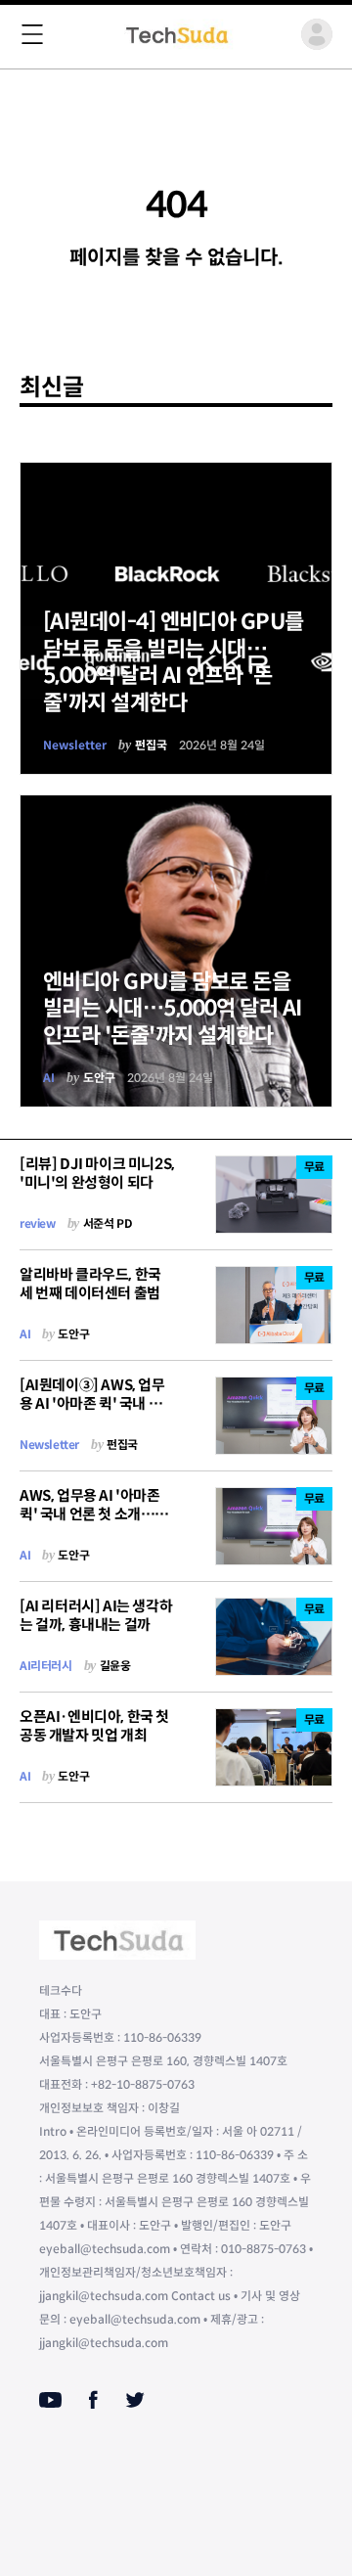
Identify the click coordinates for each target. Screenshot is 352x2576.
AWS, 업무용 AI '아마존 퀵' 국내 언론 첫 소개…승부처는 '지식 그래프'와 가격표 (94, 1523)
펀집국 (151, 745)
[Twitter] (135, 2400)
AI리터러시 (46, 1666)
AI (49, 1078)
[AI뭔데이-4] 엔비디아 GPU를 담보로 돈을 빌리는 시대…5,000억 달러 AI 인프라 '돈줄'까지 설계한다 (174, 662)
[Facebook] (93, 2400)
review (38, 1223)
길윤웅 (115, 1666)
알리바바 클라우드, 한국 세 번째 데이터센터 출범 (90, 1284)
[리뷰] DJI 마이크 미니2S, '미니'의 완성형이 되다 (97, 1173)
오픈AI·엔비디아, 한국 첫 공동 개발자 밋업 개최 (94, 1726)
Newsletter (75, 745)
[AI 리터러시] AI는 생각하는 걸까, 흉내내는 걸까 (96, 1615)
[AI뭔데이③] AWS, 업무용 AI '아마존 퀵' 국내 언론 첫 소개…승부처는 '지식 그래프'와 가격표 (97, 1412)
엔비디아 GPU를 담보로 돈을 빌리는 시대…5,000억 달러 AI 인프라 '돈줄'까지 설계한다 (173, 1009)
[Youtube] (50, 2400)
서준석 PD (108, 1223)
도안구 (99, 1078)
